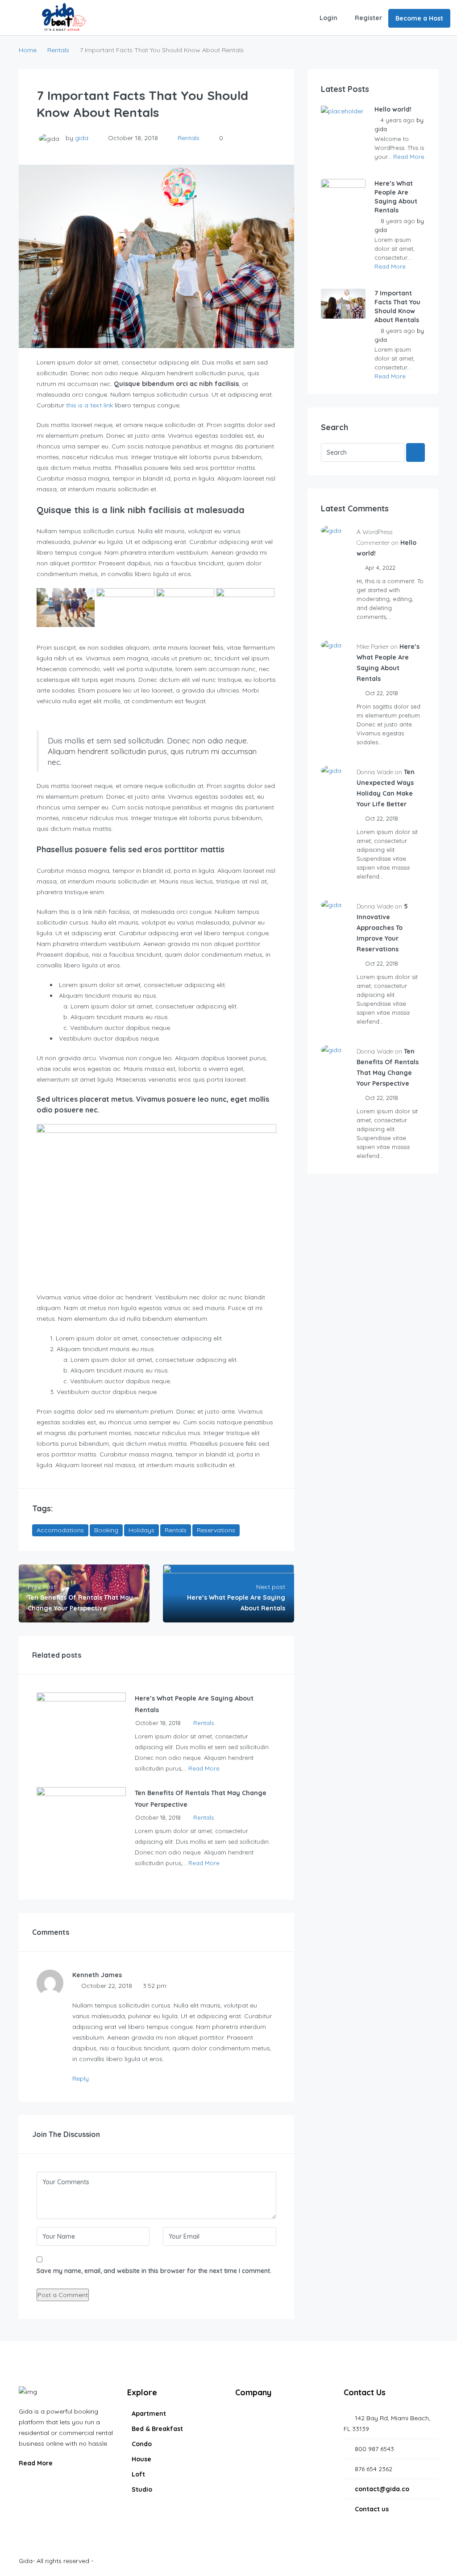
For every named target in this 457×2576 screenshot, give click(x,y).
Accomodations (60, 1530)
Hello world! (393, 109)
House (141, 2459)
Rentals (58, 50)
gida (82, 138)
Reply (81, 2078)
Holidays (141, 1530)
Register (368, 18)
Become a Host (419, 18)
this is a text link (89, 405)
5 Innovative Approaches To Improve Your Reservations (382, 928)
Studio (142, 2489)
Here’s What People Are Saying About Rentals (396, 197)
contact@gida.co (382, 2489)
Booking (106, 1530)
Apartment (149, 2414)
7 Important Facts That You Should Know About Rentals (397, 307)
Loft (138, 2474)
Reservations (216, 1530)
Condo (142, 2444)
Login (328, 18)
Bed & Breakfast (157, 2429)
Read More (204, 1768)
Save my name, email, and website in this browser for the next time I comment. (154, 2271)
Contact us (372, 2509)
